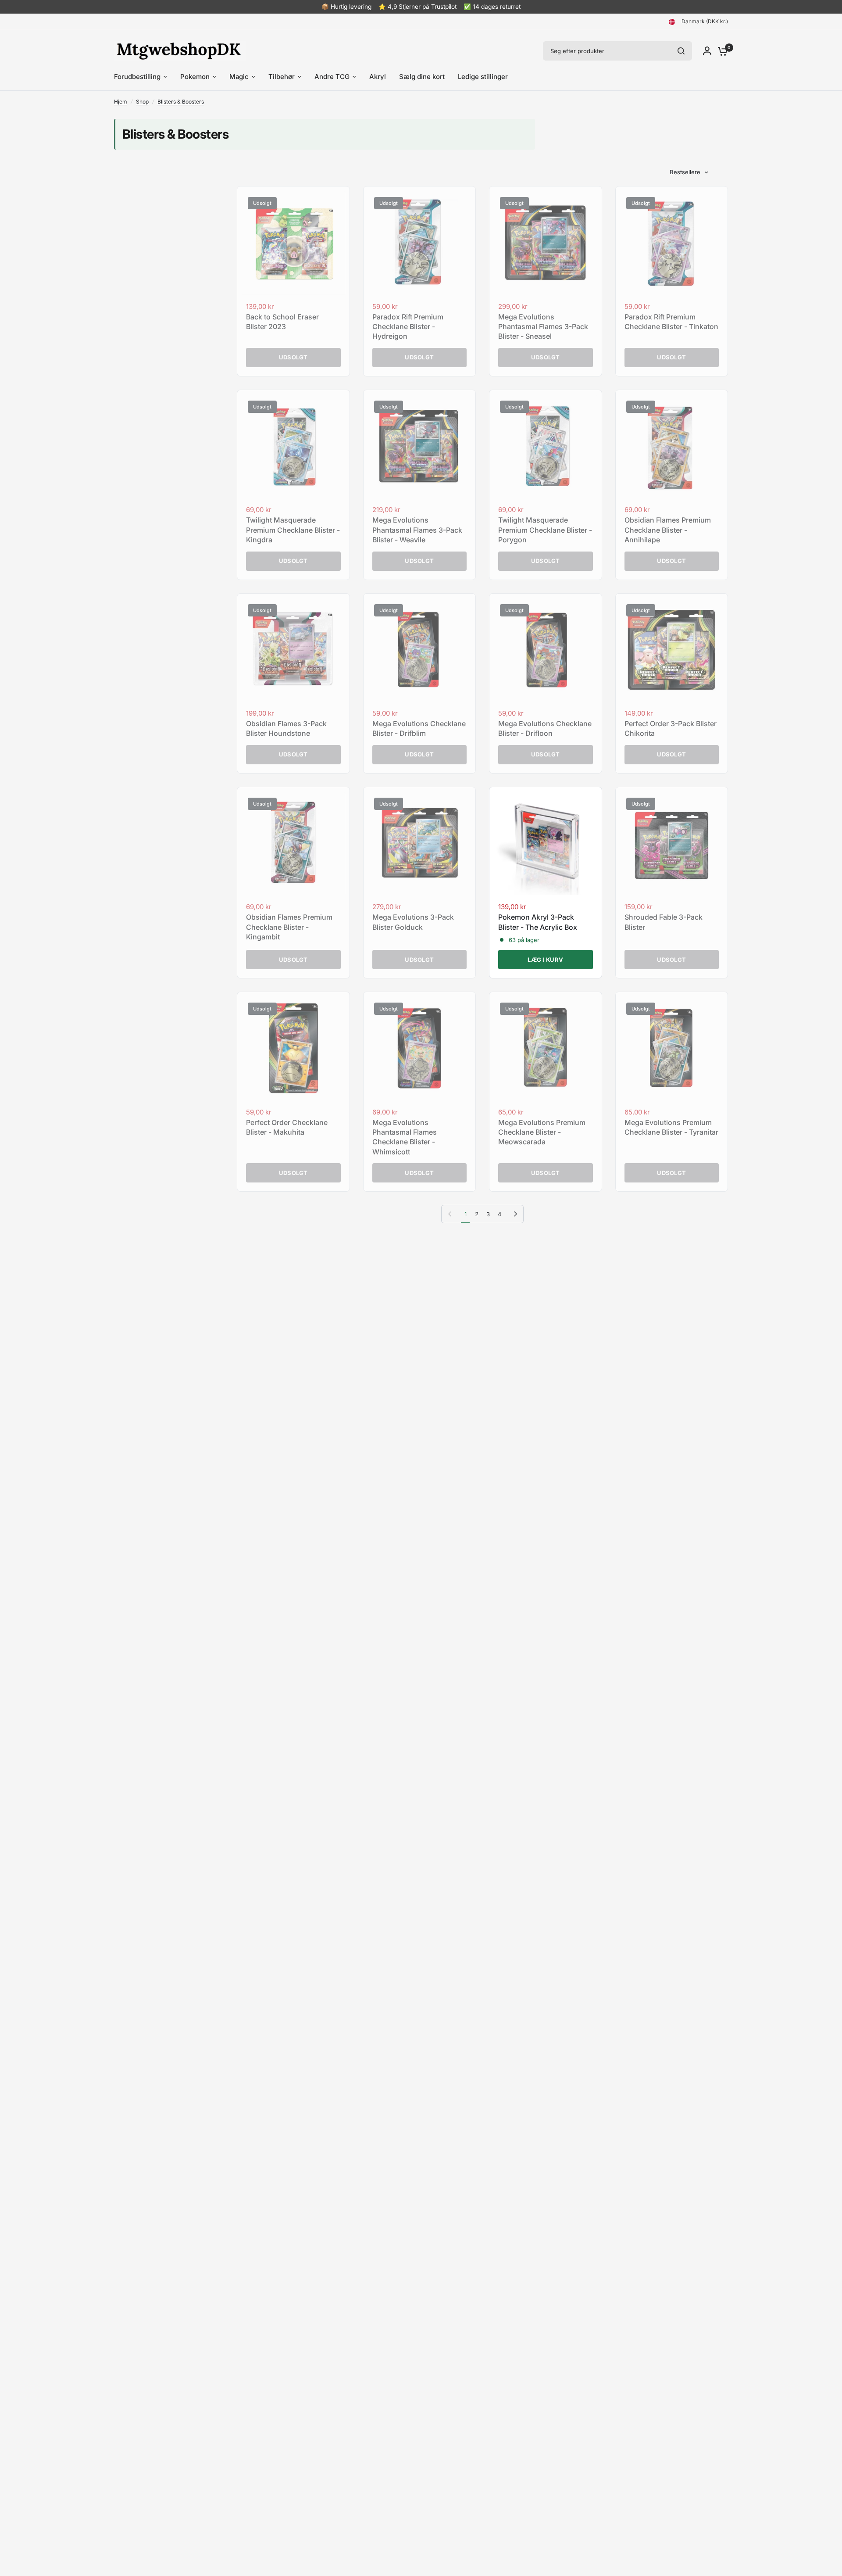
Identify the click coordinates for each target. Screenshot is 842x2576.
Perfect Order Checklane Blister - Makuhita (287, 1127)
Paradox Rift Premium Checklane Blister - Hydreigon (408, 327)
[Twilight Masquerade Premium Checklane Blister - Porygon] (546, 446)
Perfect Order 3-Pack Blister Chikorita (671, 728)
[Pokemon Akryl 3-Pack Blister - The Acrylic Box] (546, 843)
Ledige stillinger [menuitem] (483, 77)
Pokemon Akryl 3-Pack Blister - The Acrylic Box (538, 922)
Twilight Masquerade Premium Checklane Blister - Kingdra (293, 530)
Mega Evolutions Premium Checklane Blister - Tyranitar (671, 1127)
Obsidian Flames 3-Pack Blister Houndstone (286, 728)
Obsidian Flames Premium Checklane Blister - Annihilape (668, 530)
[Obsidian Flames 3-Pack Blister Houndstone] (293, 650)
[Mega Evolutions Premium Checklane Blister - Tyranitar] (672, 1048)
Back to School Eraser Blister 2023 (282, 322)
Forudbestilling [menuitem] (137, 77)
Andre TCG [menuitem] (332, 77)
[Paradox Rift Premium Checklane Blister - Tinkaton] (672, 243)
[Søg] (681, 51)
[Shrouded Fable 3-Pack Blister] (672, 843)
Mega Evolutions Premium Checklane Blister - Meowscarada (542, 1132)
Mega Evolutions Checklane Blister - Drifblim (419, 728)
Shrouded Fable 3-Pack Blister (664, 922)
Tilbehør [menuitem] (282, 77)
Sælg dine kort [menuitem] (422, 77)
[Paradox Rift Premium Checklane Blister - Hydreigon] (420, 243)
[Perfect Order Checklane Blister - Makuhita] (293, 1048)
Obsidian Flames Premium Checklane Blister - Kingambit (289, 927)
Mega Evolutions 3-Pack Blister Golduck (413, 922)
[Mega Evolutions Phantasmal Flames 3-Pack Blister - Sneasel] (546, 243)
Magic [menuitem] (239, 77)
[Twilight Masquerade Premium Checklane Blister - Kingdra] (293, 446)
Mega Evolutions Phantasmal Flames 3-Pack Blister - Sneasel (543, 327)
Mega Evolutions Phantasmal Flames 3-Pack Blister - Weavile (417, 530)
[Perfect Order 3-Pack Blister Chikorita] (672, 650)
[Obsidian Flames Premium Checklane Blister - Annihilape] (672, 446)
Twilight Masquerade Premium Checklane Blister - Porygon (545, 530)
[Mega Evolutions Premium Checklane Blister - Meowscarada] (546, 1048)
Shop (142, 102)
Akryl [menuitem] (378, 77)
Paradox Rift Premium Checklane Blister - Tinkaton (671, 322)
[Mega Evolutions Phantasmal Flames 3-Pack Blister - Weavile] (420, 446)
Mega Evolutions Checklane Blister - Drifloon (545, 728)
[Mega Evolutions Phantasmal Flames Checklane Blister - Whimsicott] (420, 1048)
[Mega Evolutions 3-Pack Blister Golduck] (420, 843)
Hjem (121, 102)
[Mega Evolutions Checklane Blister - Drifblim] (420, 650)
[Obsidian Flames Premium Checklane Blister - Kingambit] (293, 843)
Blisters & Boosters (181, 102)
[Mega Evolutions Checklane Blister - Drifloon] (546, 650)
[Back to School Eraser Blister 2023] (293, 243)
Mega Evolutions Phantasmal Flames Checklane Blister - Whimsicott (405, 1137)
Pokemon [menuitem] (195, 77)
